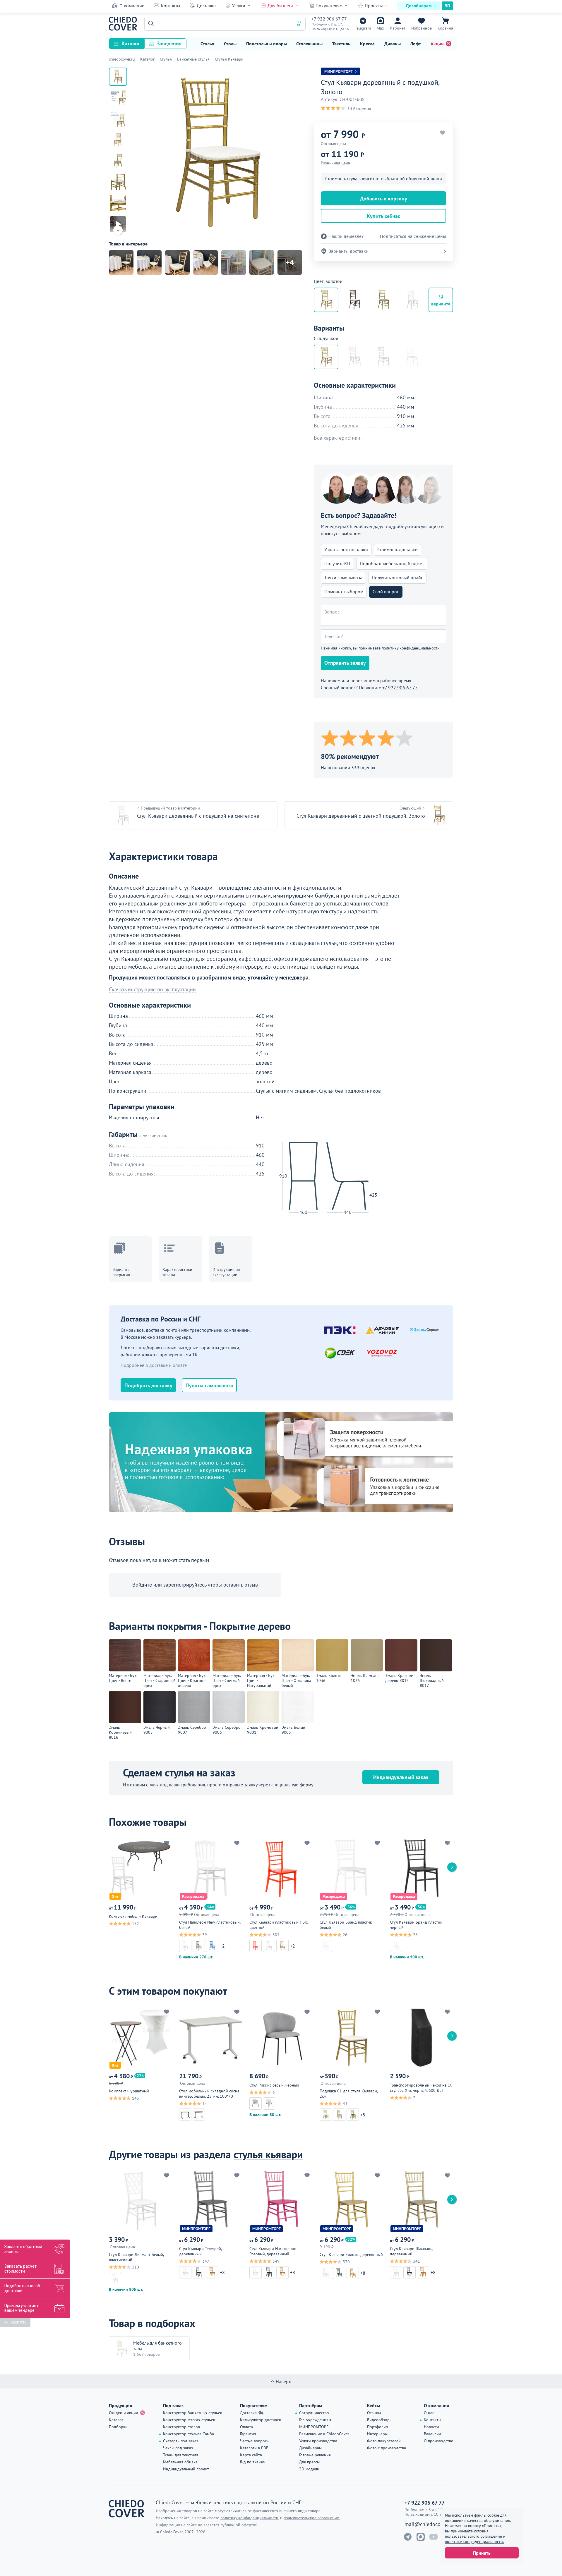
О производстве (438, 2441)
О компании (132, 6)
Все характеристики (337, 438)
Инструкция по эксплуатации (226, 1272)
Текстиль (341, 44)
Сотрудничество (314, 2413)
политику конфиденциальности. (474, 2541)
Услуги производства (318, 2441)
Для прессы (309, 2462)
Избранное (421, 28)
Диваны (393, 44)
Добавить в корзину (384, 199)
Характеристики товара (177, 1272)
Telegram (363, 28)
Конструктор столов (181, 2427)
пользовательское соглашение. (312, 2518)
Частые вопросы (255, 2441)
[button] (150, 24)
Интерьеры (377, 2434)
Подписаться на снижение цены (413, 236)
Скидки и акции (124, 2413)
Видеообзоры (380, 2420)
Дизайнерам (419, 6)
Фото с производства (387, 2448)
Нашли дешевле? (346, 236)
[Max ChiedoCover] (421, 2537)
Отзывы (374, 2413)
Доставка (206, 6)
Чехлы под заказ (178, 2448)
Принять (482, 2553)
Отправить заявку (345, 663)
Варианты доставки (348, 251)
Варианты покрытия (121, 1272)
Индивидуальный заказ (401, 1777)
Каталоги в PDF (254, 2448)
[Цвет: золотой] (383, 300)
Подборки (118, 2427)
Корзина (445, 28)
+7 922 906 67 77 (329, 19)
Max (380, 28)
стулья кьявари (268, 2154)
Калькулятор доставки (261, 2420)
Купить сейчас (383, 216)
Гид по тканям (253, 2462)
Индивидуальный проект (186, 2469)
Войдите (142, 1585)
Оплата (246, 2427)
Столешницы (309, 44)
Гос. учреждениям (315, 2420)
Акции (437, 44)
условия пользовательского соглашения (473, 2534)
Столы (230, 44)
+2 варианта (441, 300)
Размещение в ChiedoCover (324, 2434)
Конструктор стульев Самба (189, 2434)
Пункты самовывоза (209, 1385)
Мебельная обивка (180, 2462)
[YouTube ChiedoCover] (434, 2537)
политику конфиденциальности (411, 648)
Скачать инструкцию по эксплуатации (152, 989)
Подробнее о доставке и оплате (154, 1365)
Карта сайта (251, 2455)
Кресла (367, 44)
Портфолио (378, 2427)
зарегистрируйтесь (185, 1585)
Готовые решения (315, 2455)
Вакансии (432, 2434)
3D (447, 6)
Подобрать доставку (148, 1385)
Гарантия (248, 2434)
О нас (429, 2413)
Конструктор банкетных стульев (193, 2413)
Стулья (207, 44)
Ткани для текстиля (181, 2455)
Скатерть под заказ (181, 2441)
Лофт (415, 44)
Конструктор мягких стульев (189, 2420)
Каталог (131, 43)
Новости (431, 2427)
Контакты (171, 6)
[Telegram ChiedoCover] (408, 2537)
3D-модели (309, 2469)
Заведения (169, 43)
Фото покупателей (384, 2441)
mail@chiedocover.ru (429, 2524)
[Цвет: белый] (355, 300)
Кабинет (398, 28)
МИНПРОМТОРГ (314, 2427)
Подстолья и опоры (267, 44)
